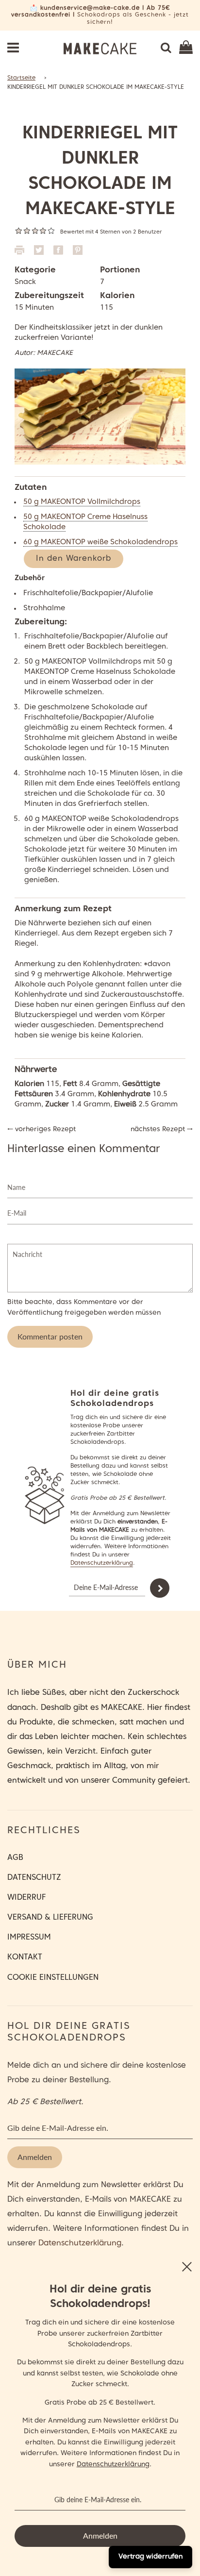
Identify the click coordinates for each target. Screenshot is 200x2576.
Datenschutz (34, 1878)
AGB (15, 1858)
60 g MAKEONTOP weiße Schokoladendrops (100, 542)
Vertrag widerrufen (150, 2557)
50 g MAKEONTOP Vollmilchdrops (82, 502)
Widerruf (26, 1898)
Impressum (29, 1938)
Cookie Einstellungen (53, 1978)
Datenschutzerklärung (102, 1563)
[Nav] (13, 49)
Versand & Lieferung (50, 1918)
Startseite (21, 78)
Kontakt (25, 1957)
